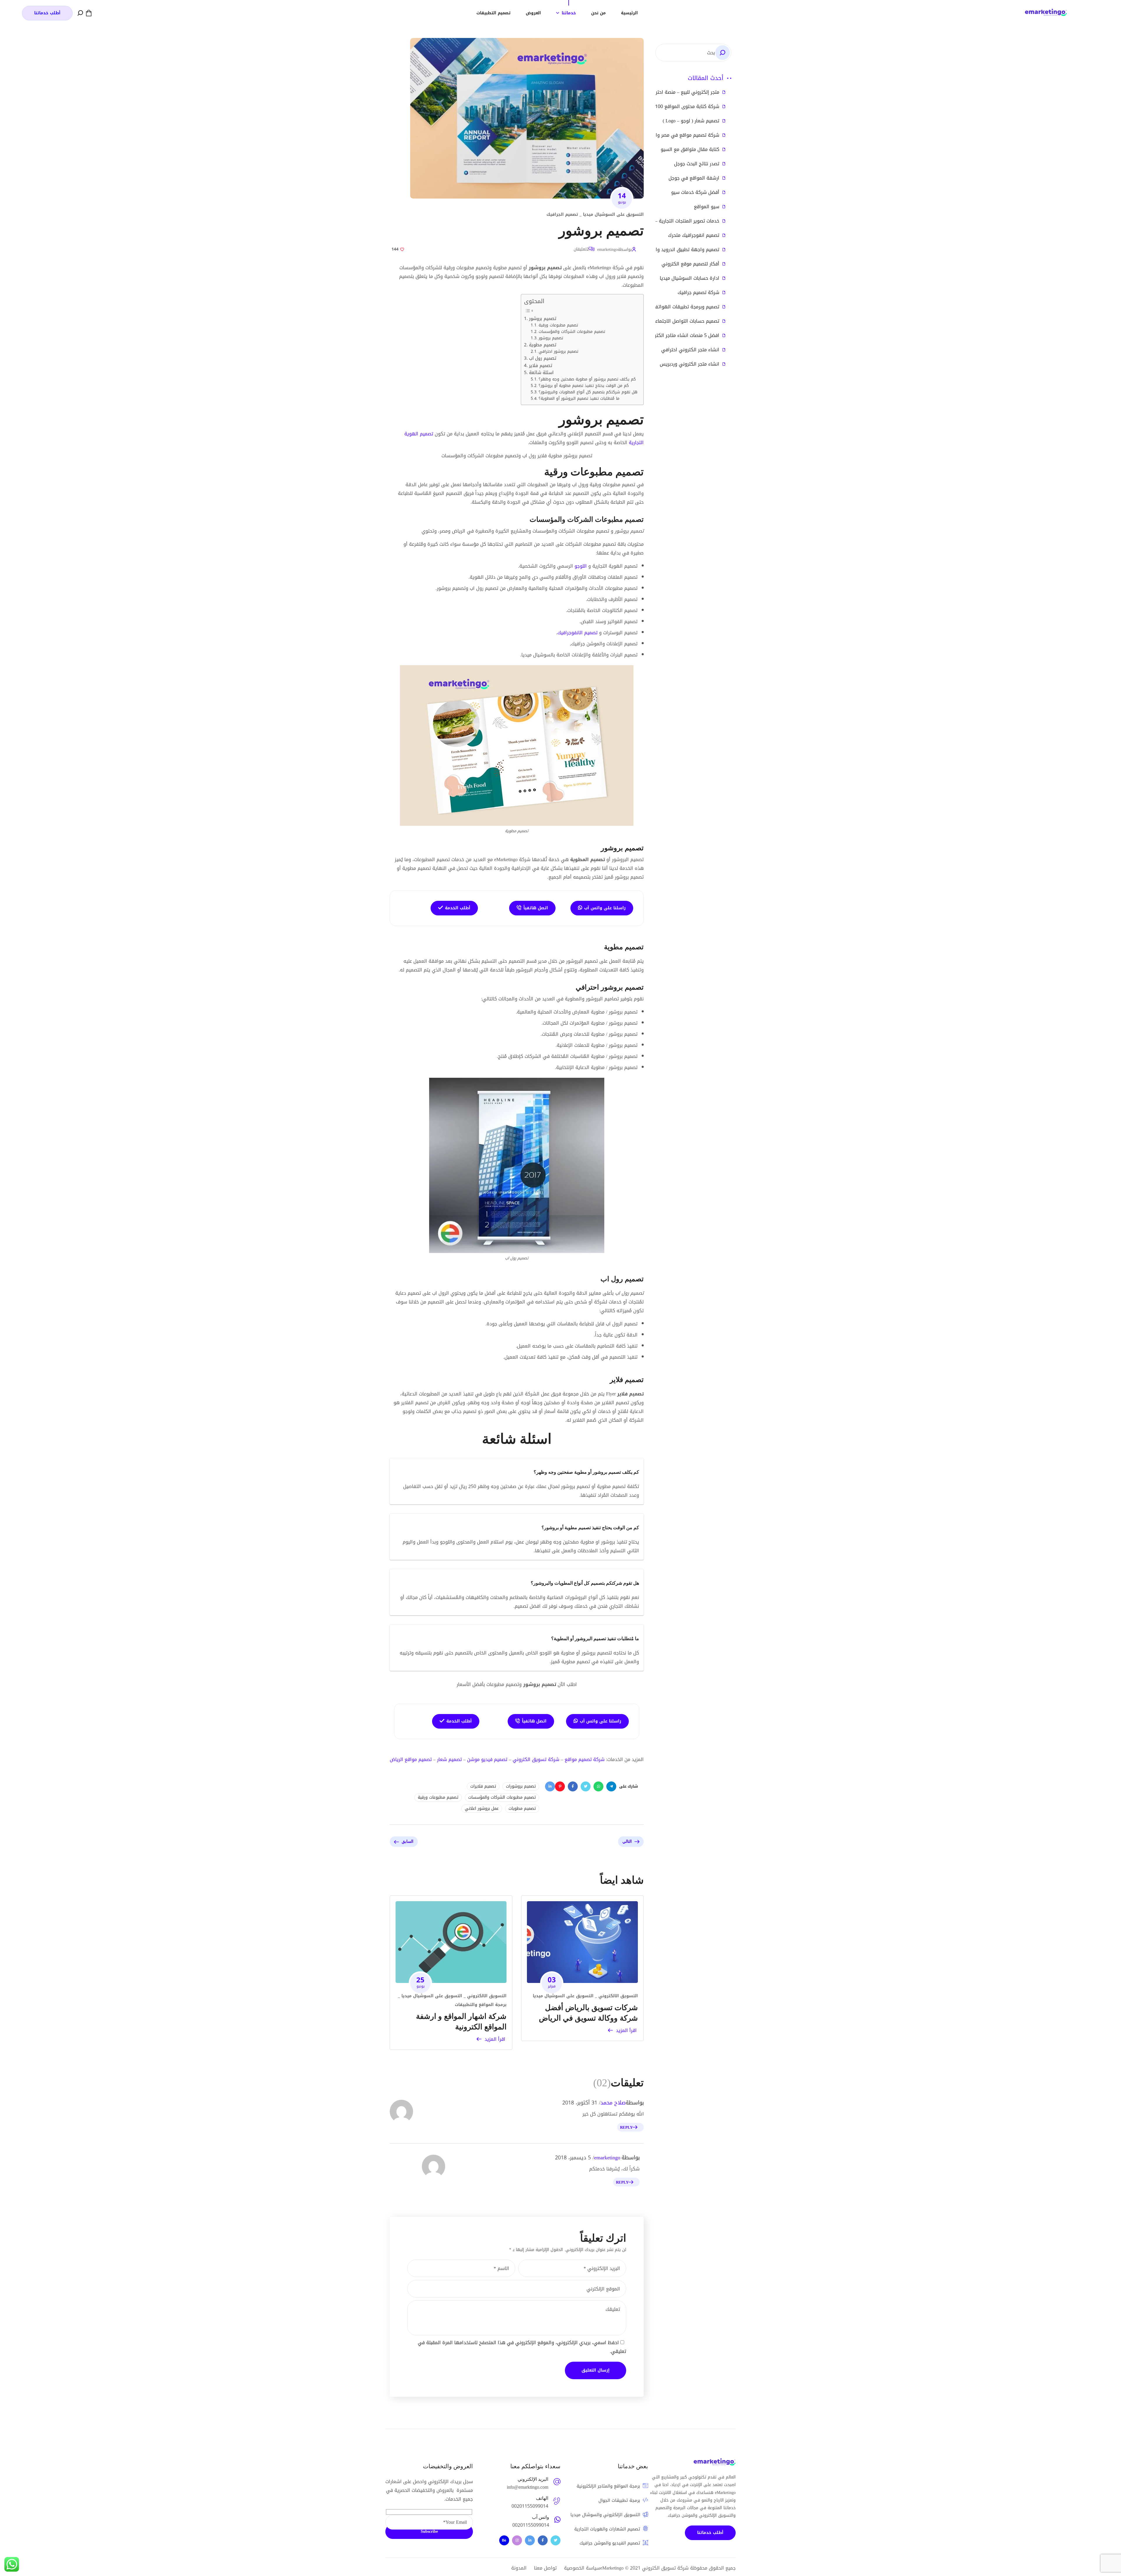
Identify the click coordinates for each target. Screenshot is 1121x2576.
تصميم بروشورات (521, 1786)
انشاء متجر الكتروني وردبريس (690, 364)
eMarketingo (612, 2568)
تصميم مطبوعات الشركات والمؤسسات (572, 332)
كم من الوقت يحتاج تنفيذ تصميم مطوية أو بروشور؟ (584, 386)
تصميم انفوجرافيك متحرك (694, 235)
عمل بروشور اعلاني (482, 1808)
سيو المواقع (707, 207)
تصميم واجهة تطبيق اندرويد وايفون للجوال (675, 250)
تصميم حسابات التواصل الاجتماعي (685, 321)
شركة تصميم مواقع (585, 1759)
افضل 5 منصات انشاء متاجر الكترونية (683, 336)
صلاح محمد (613, 2103)
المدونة (519, 2568)
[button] (89, 13)
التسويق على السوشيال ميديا (613, 214)
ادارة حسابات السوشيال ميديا (690, 278)
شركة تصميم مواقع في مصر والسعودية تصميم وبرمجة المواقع (655, 135)
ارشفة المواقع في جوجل (694, 178)
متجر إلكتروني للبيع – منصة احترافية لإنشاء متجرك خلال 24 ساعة (654, 92)
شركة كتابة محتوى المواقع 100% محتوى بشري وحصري (663, 107)
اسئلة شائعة (541, 373)
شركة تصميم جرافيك (698, 293)
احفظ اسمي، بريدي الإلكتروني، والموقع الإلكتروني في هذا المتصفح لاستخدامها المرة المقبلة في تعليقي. (522, 2347)
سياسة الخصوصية (582, 2568)
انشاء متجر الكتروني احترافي (690, 350)
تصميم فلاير (541, 366)
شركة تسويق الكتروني (536, 1759)
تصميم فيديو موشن (487, 1759)
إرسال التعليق (596, 2370)
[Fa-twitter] (556, 2540)
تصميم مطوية (543, 345)
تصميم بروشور (543, 319)
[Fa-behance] (504, 2540)
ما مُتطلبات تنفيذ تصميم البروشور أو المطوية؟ (579, 399)
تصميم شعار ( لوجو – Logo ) (691, 121)
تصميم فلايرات (483, 1786)
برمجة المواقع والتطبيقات (481, 2005)
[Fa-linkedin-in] (530, 2540)
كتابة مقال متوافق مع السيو (690, 150)
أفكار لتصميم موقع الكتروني (690, 264)
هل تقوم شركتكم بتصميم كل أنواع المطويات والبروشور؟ (588, 392)
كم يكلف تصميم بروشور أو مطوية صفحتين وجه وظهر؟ (587, 379)
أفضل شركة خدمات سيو (695, 192)
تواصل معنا (545, 2568)
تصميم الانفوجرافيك (577, 633)
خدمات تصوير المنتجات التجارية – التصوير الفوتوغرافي (666, 221)
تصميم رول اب (543, 358)
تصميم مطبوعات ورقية (558, 325)
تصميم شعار (449, 1759)
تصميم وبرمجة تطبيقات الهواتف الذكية (679, 307)
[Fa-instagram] (517, 2540)
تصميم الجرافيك (562, 214)
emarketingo (608, 250)
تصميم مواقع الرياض (411, 1759)
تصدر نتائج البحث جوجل (697, 164)
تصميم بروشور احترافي (558, 352)
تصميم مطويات (522, 1808)
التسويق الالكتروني (618, 1996)
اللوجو (581, 566)
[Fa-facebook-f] (543, 2540)
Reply (626, 2127)
